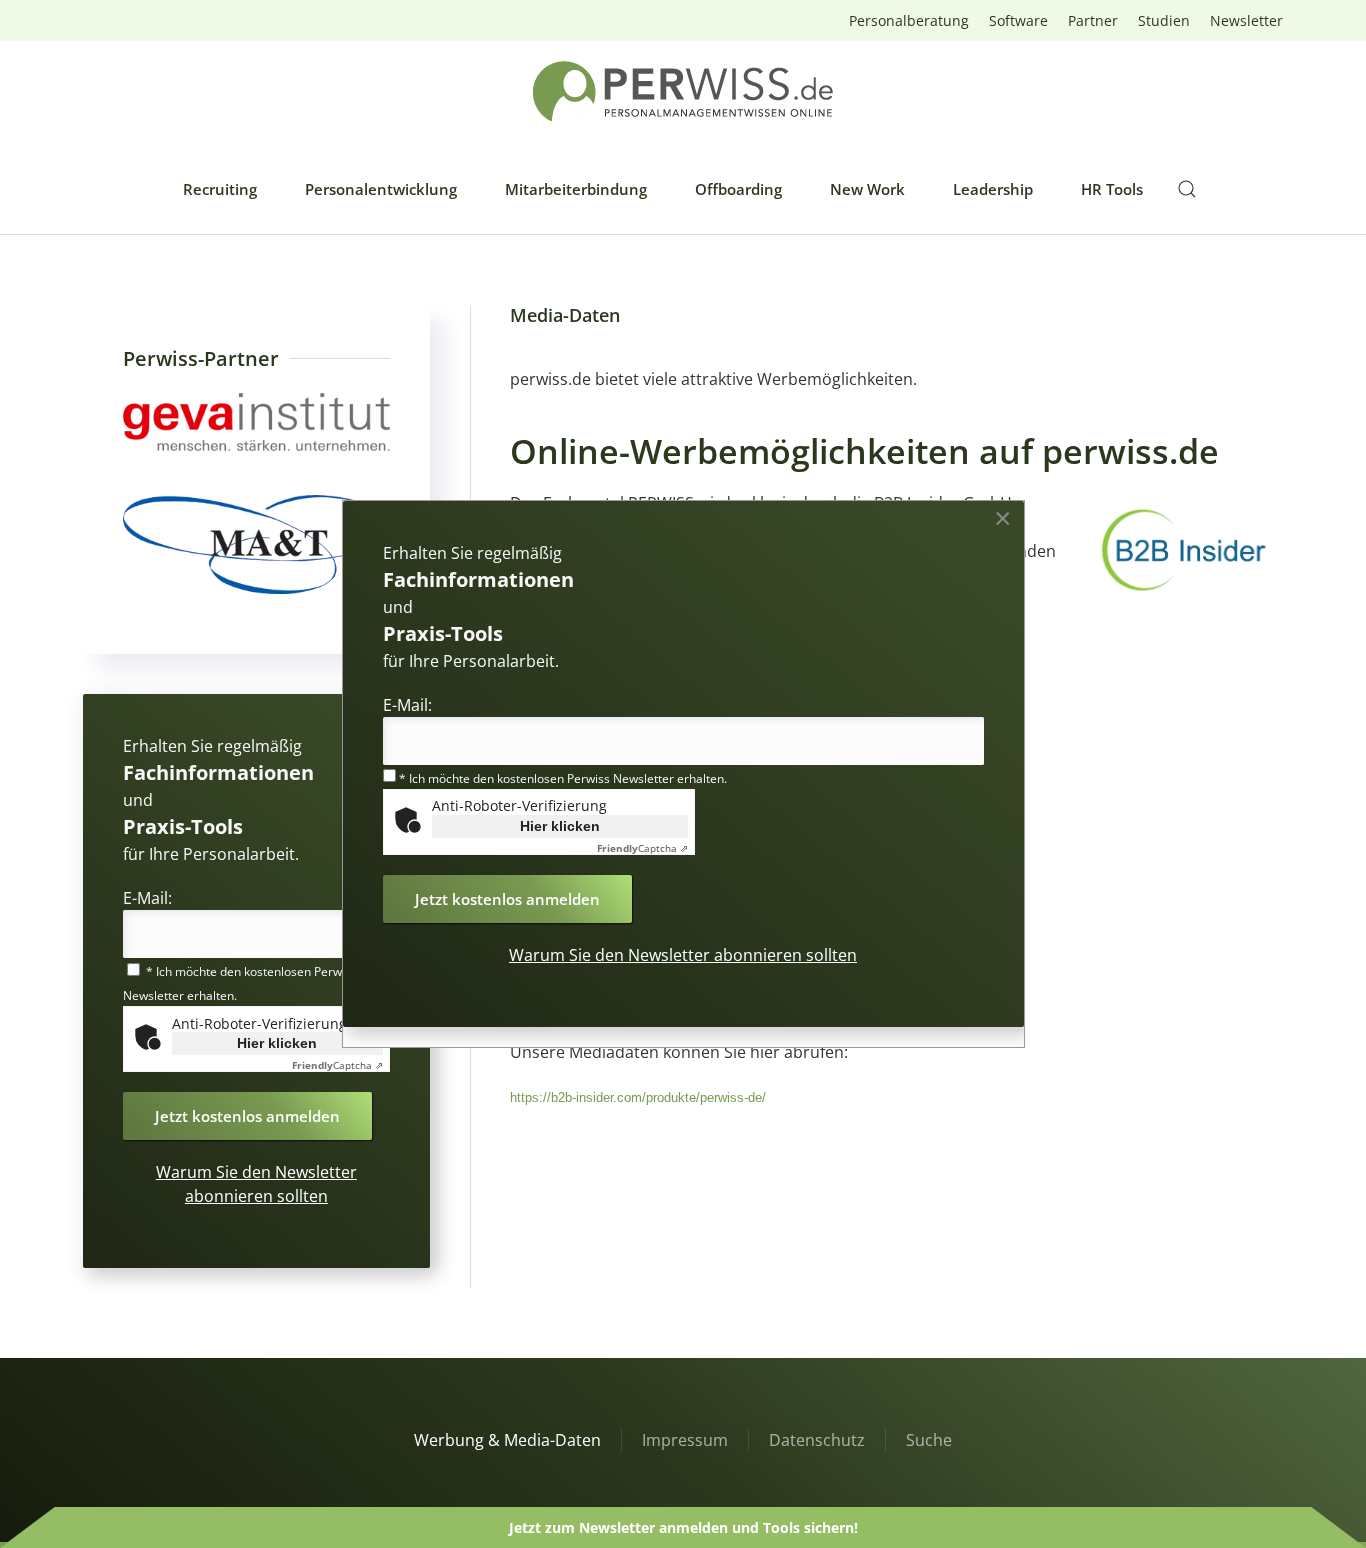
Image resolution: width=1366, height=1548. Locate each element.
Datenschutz (817, 1440)
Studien (1164, 20)
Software (1018, 20)
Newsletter (1246, 20)
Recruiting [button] (220, 189)
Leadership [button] (993, 189)
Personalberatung (909, 20)
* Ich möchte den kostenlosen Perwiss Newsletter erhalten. (561, 778)
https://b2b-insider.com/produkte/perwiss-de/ (638, 1097)
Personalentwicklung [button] (381, 189)
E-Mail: (147, 898)
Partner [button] (1093, 20)
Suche (929, 1440)
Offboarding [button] (738, 189)
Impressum (685, 1440)
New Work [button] (867, 189)
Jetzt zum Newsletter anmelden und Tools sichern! (683, 1527)
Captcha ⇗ (337, 1065)
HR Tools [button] (1112, 189)
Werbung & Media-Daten (507, 1440)
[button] (1187, 189)
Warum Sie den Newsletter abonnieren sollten (683, 955)
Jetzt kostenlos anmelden (247, 1116)
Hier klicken (277, 1043)
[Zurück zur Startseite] (683, 92)
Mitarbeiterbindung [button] (576, 189)
